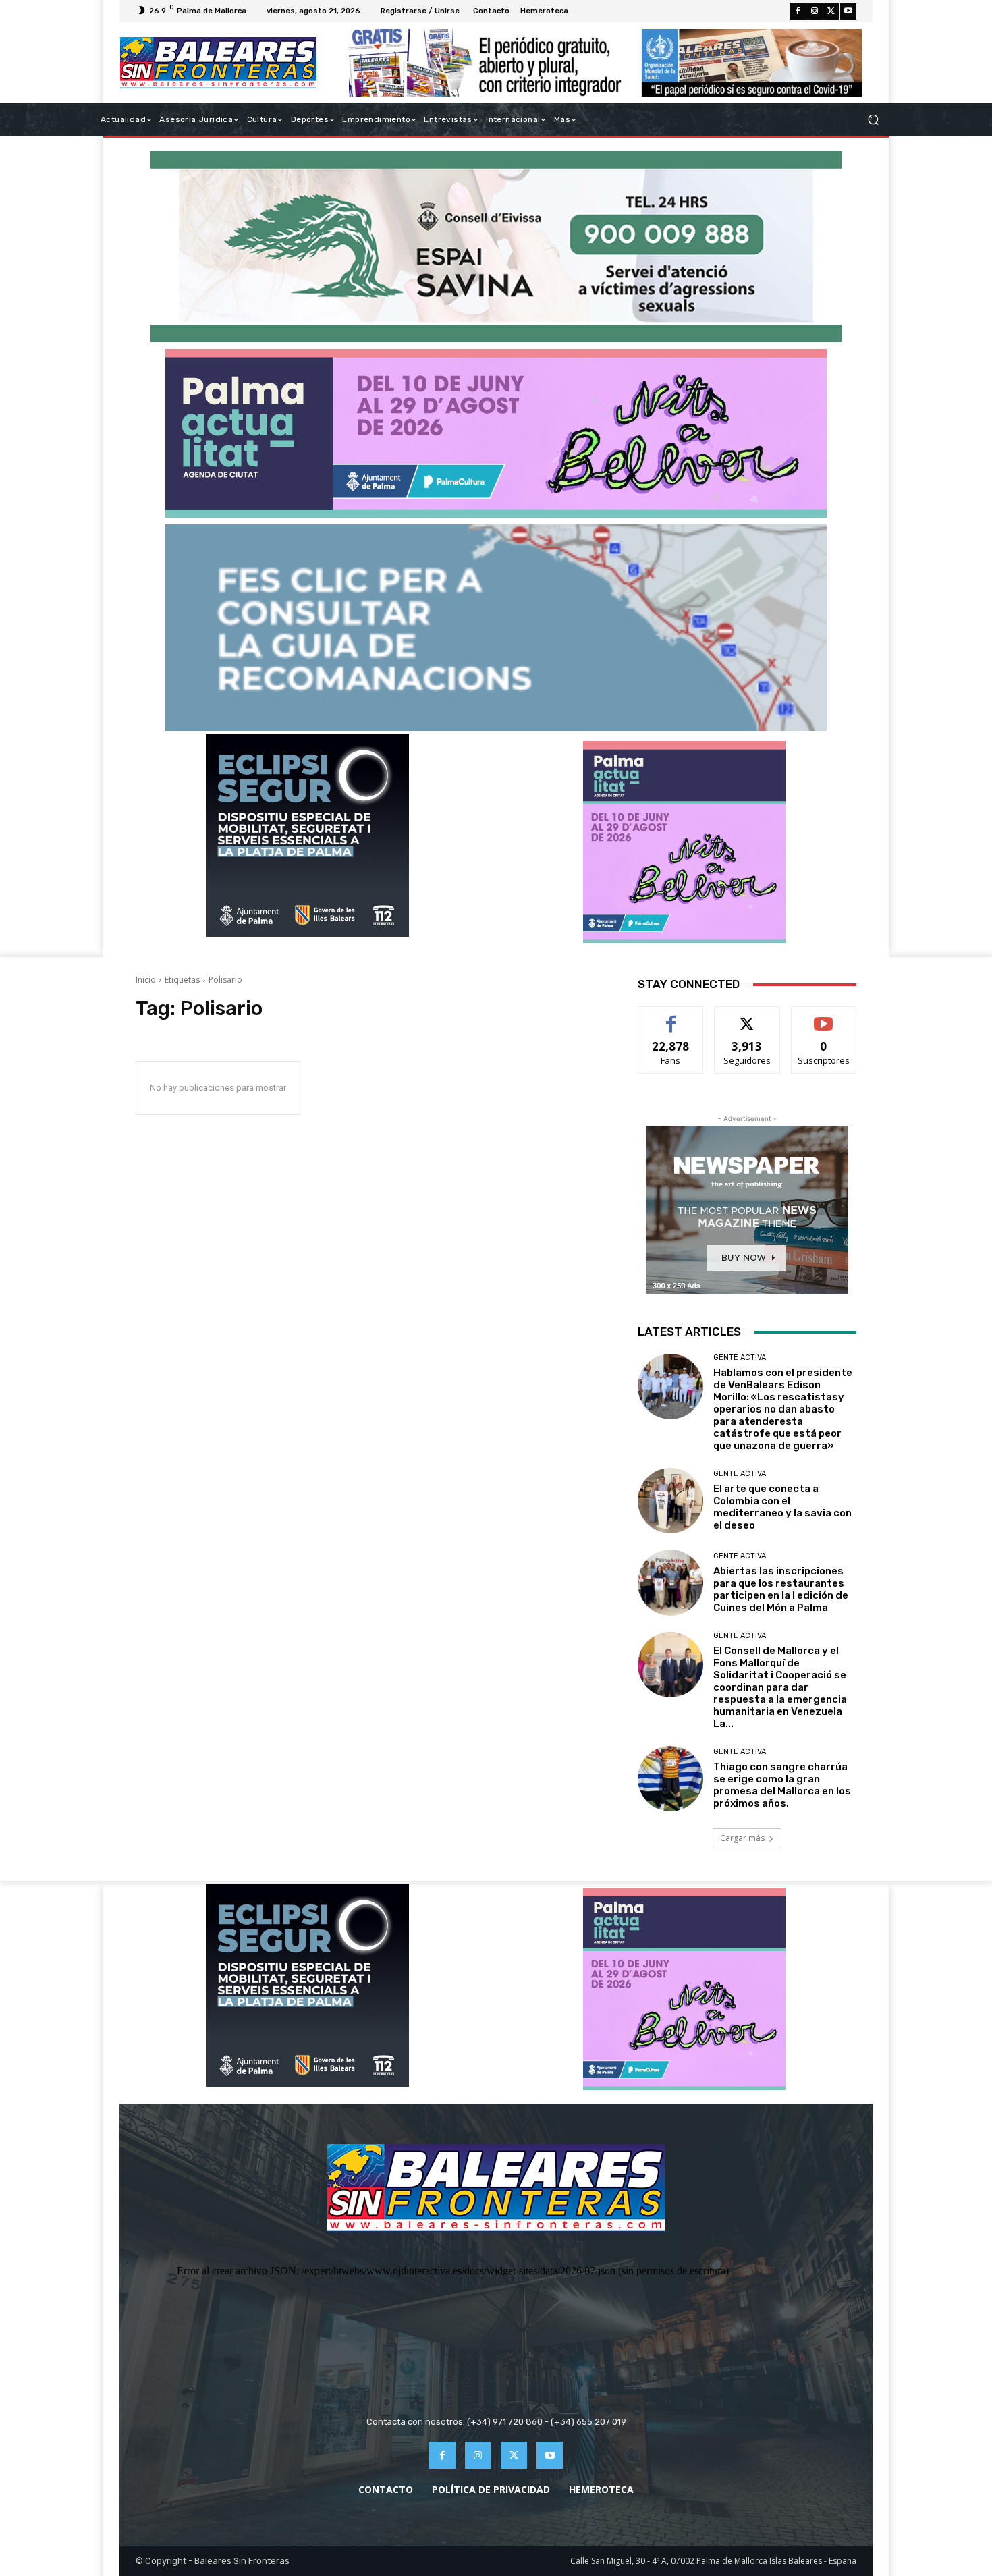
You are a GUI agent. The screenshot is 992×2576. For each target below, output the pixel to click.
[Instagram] (815, 11)
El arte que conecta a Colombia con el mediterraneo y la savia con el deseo (782, 1507)
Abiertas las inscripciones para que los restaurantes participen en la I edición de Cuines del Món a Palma (781, 1589)
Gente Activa (740, 1358)
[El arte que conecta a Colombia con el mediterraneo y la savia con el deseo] (670, 1501)
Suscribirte (824, 1017)
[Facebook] (798, 11)
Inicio (146, 980)
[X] (831, 11)
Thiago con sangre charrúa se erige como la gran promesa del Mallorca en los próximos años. (782, 1785)
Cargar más (742, 1838)
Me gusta (671, 1017)
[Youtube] (848, 11)
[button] (873, 120)
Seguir (747, 1017)
